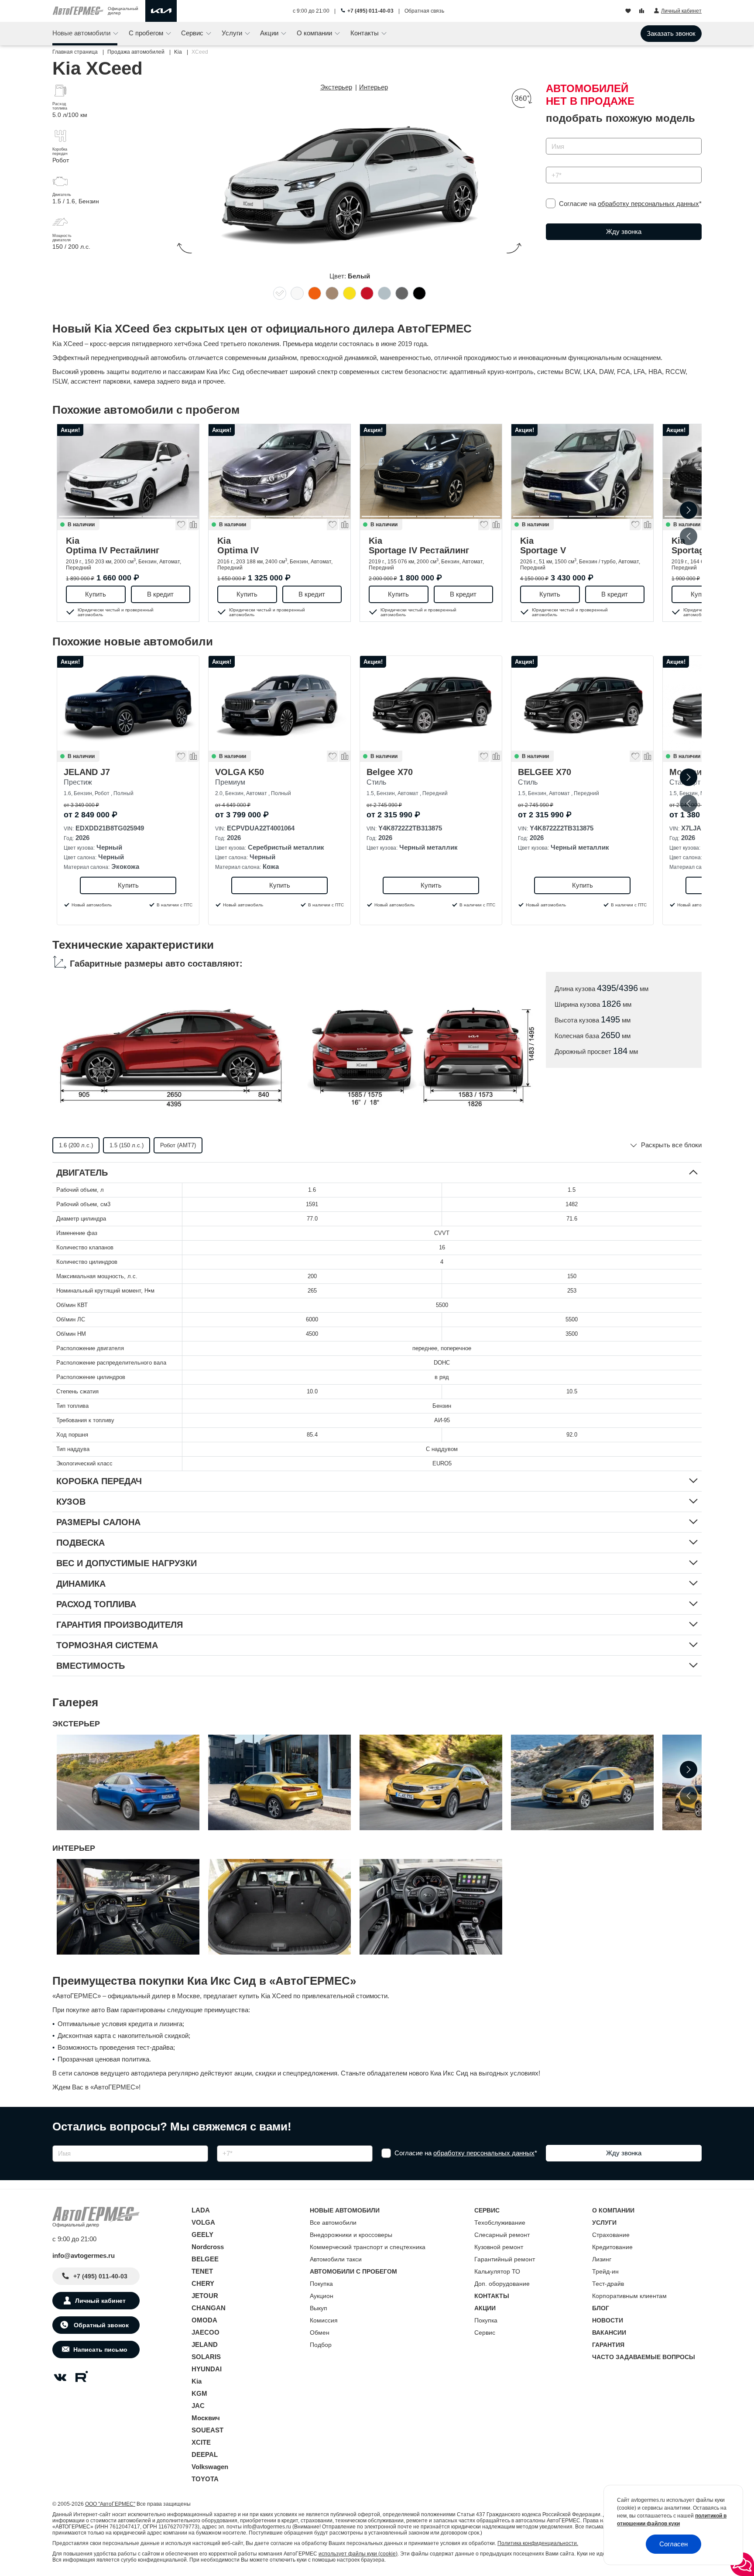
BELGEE (205, 2259)
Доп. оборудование (502, 2284)
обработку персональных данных (648, 204)
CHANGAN (209, 2308)
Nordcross (208, 2247)
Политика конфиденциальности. (538, 2543)
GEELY (202, 2235)
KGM (199, 2393)
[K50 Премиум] (279, 703)
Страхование (611, 2235)
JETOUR (205, 2296)
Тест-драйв (608, 2284)
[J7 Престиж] (128, 703)
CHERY (203, 2283)
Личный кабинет (100, 2301)
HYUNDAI (207, 2369)
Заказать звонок (671, 33)
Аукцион (322, 2296)
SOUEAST (207, 2430)
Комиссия (324, 2320)
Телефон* (556, 164)
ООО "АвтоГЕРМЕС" (110, 2504)
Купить (96, 594)
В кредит (160, 594)
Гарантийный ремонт (505, 2259)
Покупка (321, 2284)
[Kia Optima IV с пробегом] (279, 472)
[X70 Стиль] (582, 703)
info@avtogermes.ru (84, 2255)
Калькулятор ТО (497, 2271)
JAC (198, 2406)
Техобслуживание (500, 2223)
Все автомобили (333, 2223)
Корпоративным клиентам (629, 2296)
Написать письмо (100, 2350)
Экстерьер (336, 87)
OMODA (204, 2320)
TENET (202, 2271)
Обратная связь (424, 11)
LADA (201, 2210)
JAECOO (206, 2332)
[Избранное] (629, 11)
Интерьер (374, 87)
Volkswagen (210, 2467)
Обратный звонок (100, 2325)
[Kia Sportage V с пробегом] (582, 472)
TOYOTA (205, 2479)
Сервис (485, 2332)
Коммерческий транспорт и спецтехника (368, 2247)
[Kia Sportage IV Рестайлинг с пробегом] (431, 472)
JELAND (205, 2344)
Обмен (320, 2332)
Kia (113, 545)
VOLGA (203, 2222)
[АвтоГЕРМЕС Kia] (161, 11)
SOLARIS (206, 2357)
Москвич (206, 2418)
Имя (550, 135)
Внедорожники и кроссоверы (351, 2235)
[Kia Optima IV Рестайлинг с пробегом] (128, 472)
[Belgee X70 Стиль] (431, 703)
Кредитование (612, 2247)
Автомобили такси (336, 2259)
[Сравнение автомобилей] (643, 11)
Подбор (321, 2345)
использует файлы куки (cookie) (358, 2554)
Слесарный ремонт (502, 2235)
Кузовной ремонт (499, 2247)
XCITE (201, 2442)
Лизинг (602, 2259)
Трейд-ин (605, 2271)
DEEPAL (205, 2454)
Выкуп (319, 2308)
